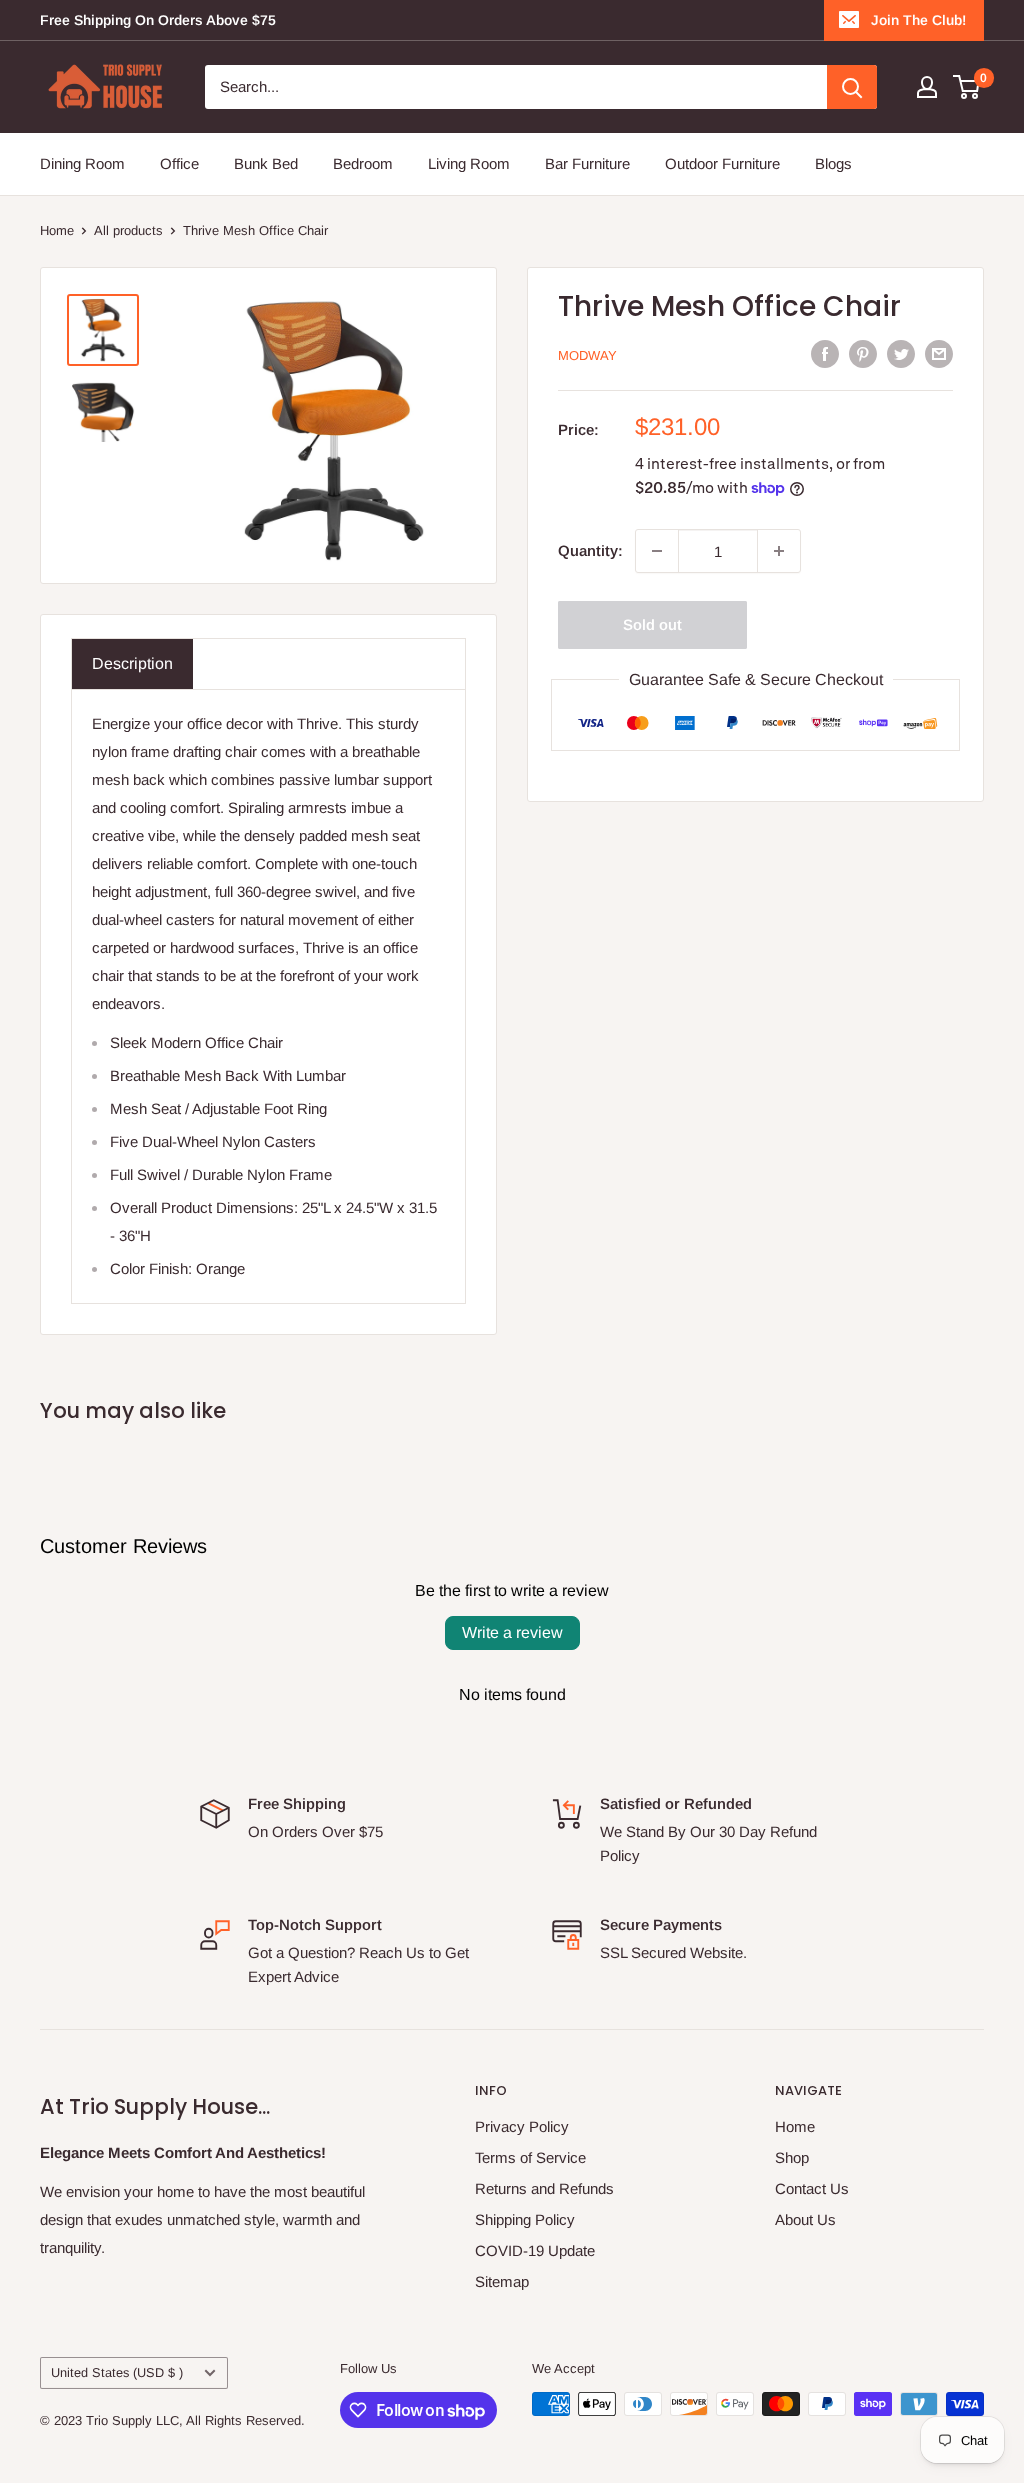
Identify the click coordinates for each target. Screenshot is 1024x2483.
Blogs (833, 163)
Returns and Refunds (544, 2188)
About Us (805, 2219)
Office (179, 163)
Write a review (512, 1632)
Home (57, 230)
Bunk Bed (266, 163)
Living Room (469, 163)
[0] (967, 87)
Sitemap (502, 2281)
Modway (587, 355)
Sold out (652, 624)
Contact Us (812, 2188)
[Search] (852, 87)
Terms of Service (530, 2157)
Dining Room (82, 163)
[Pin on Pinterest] (863, 353)
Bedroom (363, 163)
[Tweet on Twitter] (901, 353)
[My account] (927, 87)
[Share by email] (939, 353)
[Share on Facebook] (825, 353)
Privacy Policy (522, 2126)
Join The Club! (918, 20)
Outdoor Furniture (722, 163)
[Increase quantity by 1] (779, 551)
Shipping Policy (525, 2219)
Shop (792, 2157)
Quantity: (590, 550)
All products (128, 230)
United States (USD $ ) (117, 2372)
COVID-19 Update (535, 2250)
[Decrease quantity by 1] (657, 551)
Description (132, 663)
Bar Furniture (587, 163)
